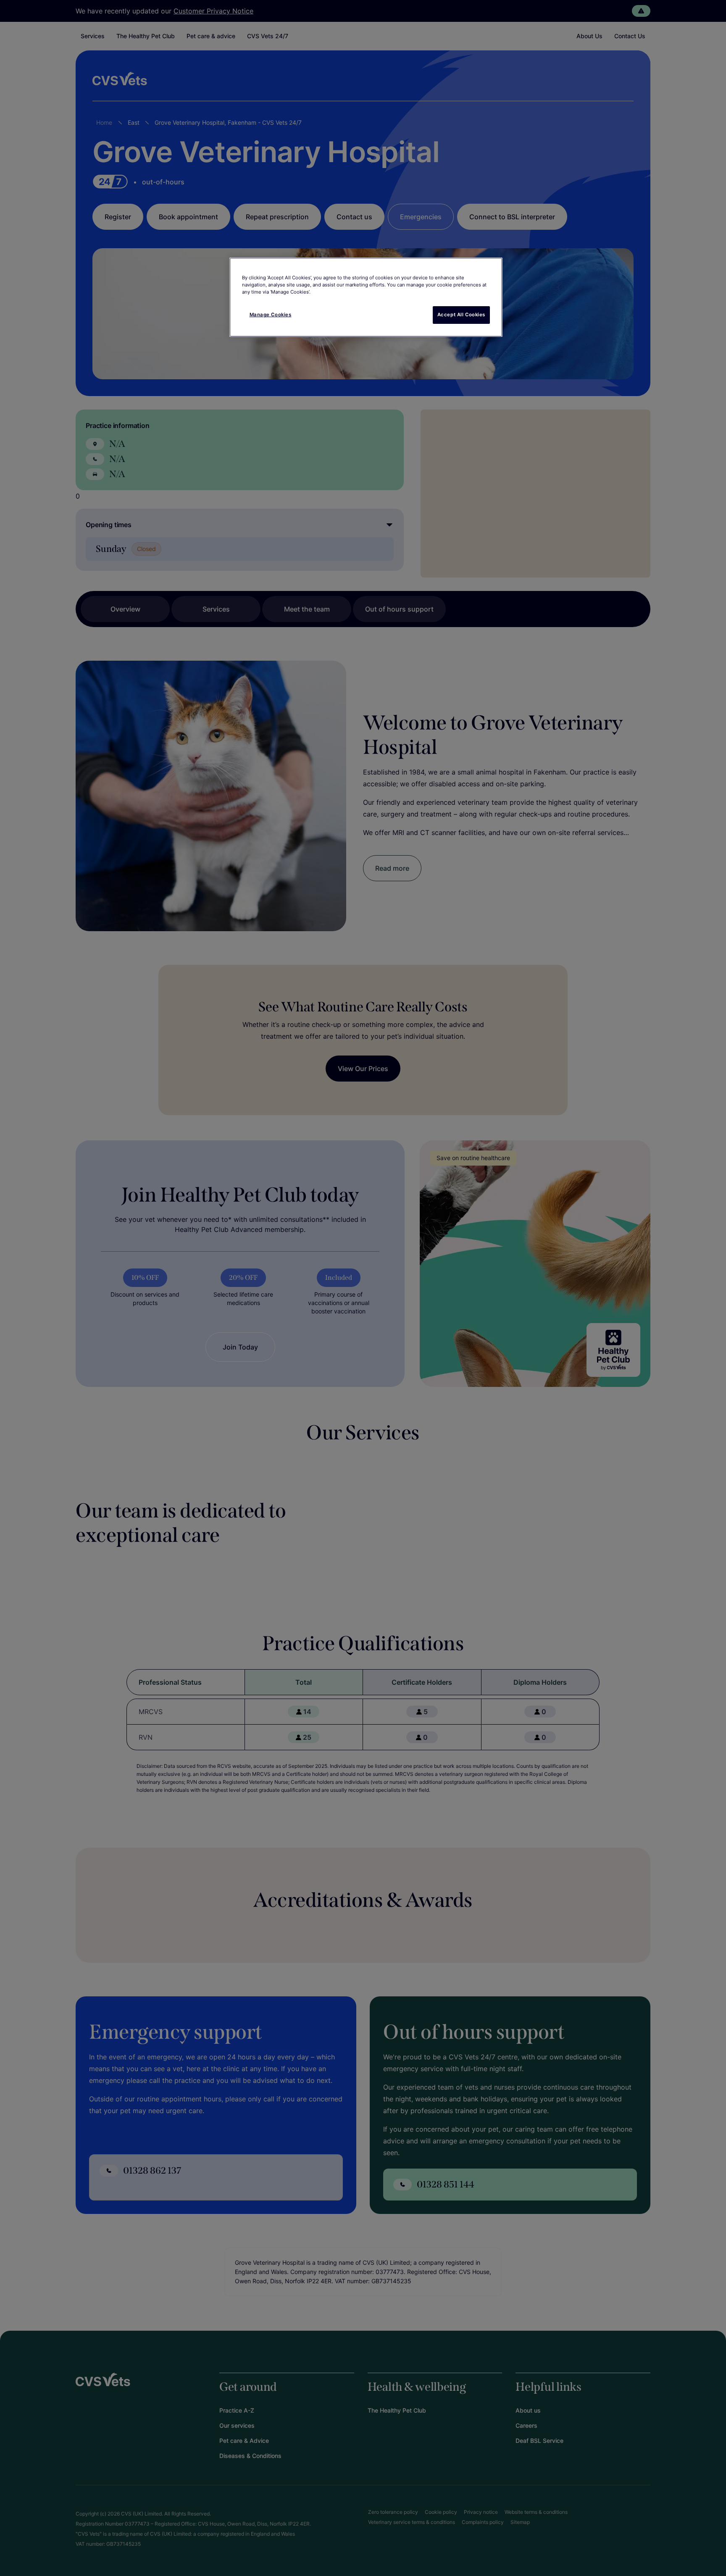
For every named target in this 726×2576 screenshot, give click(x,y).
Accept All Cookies (461, 315)
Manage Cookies (271, 315)
